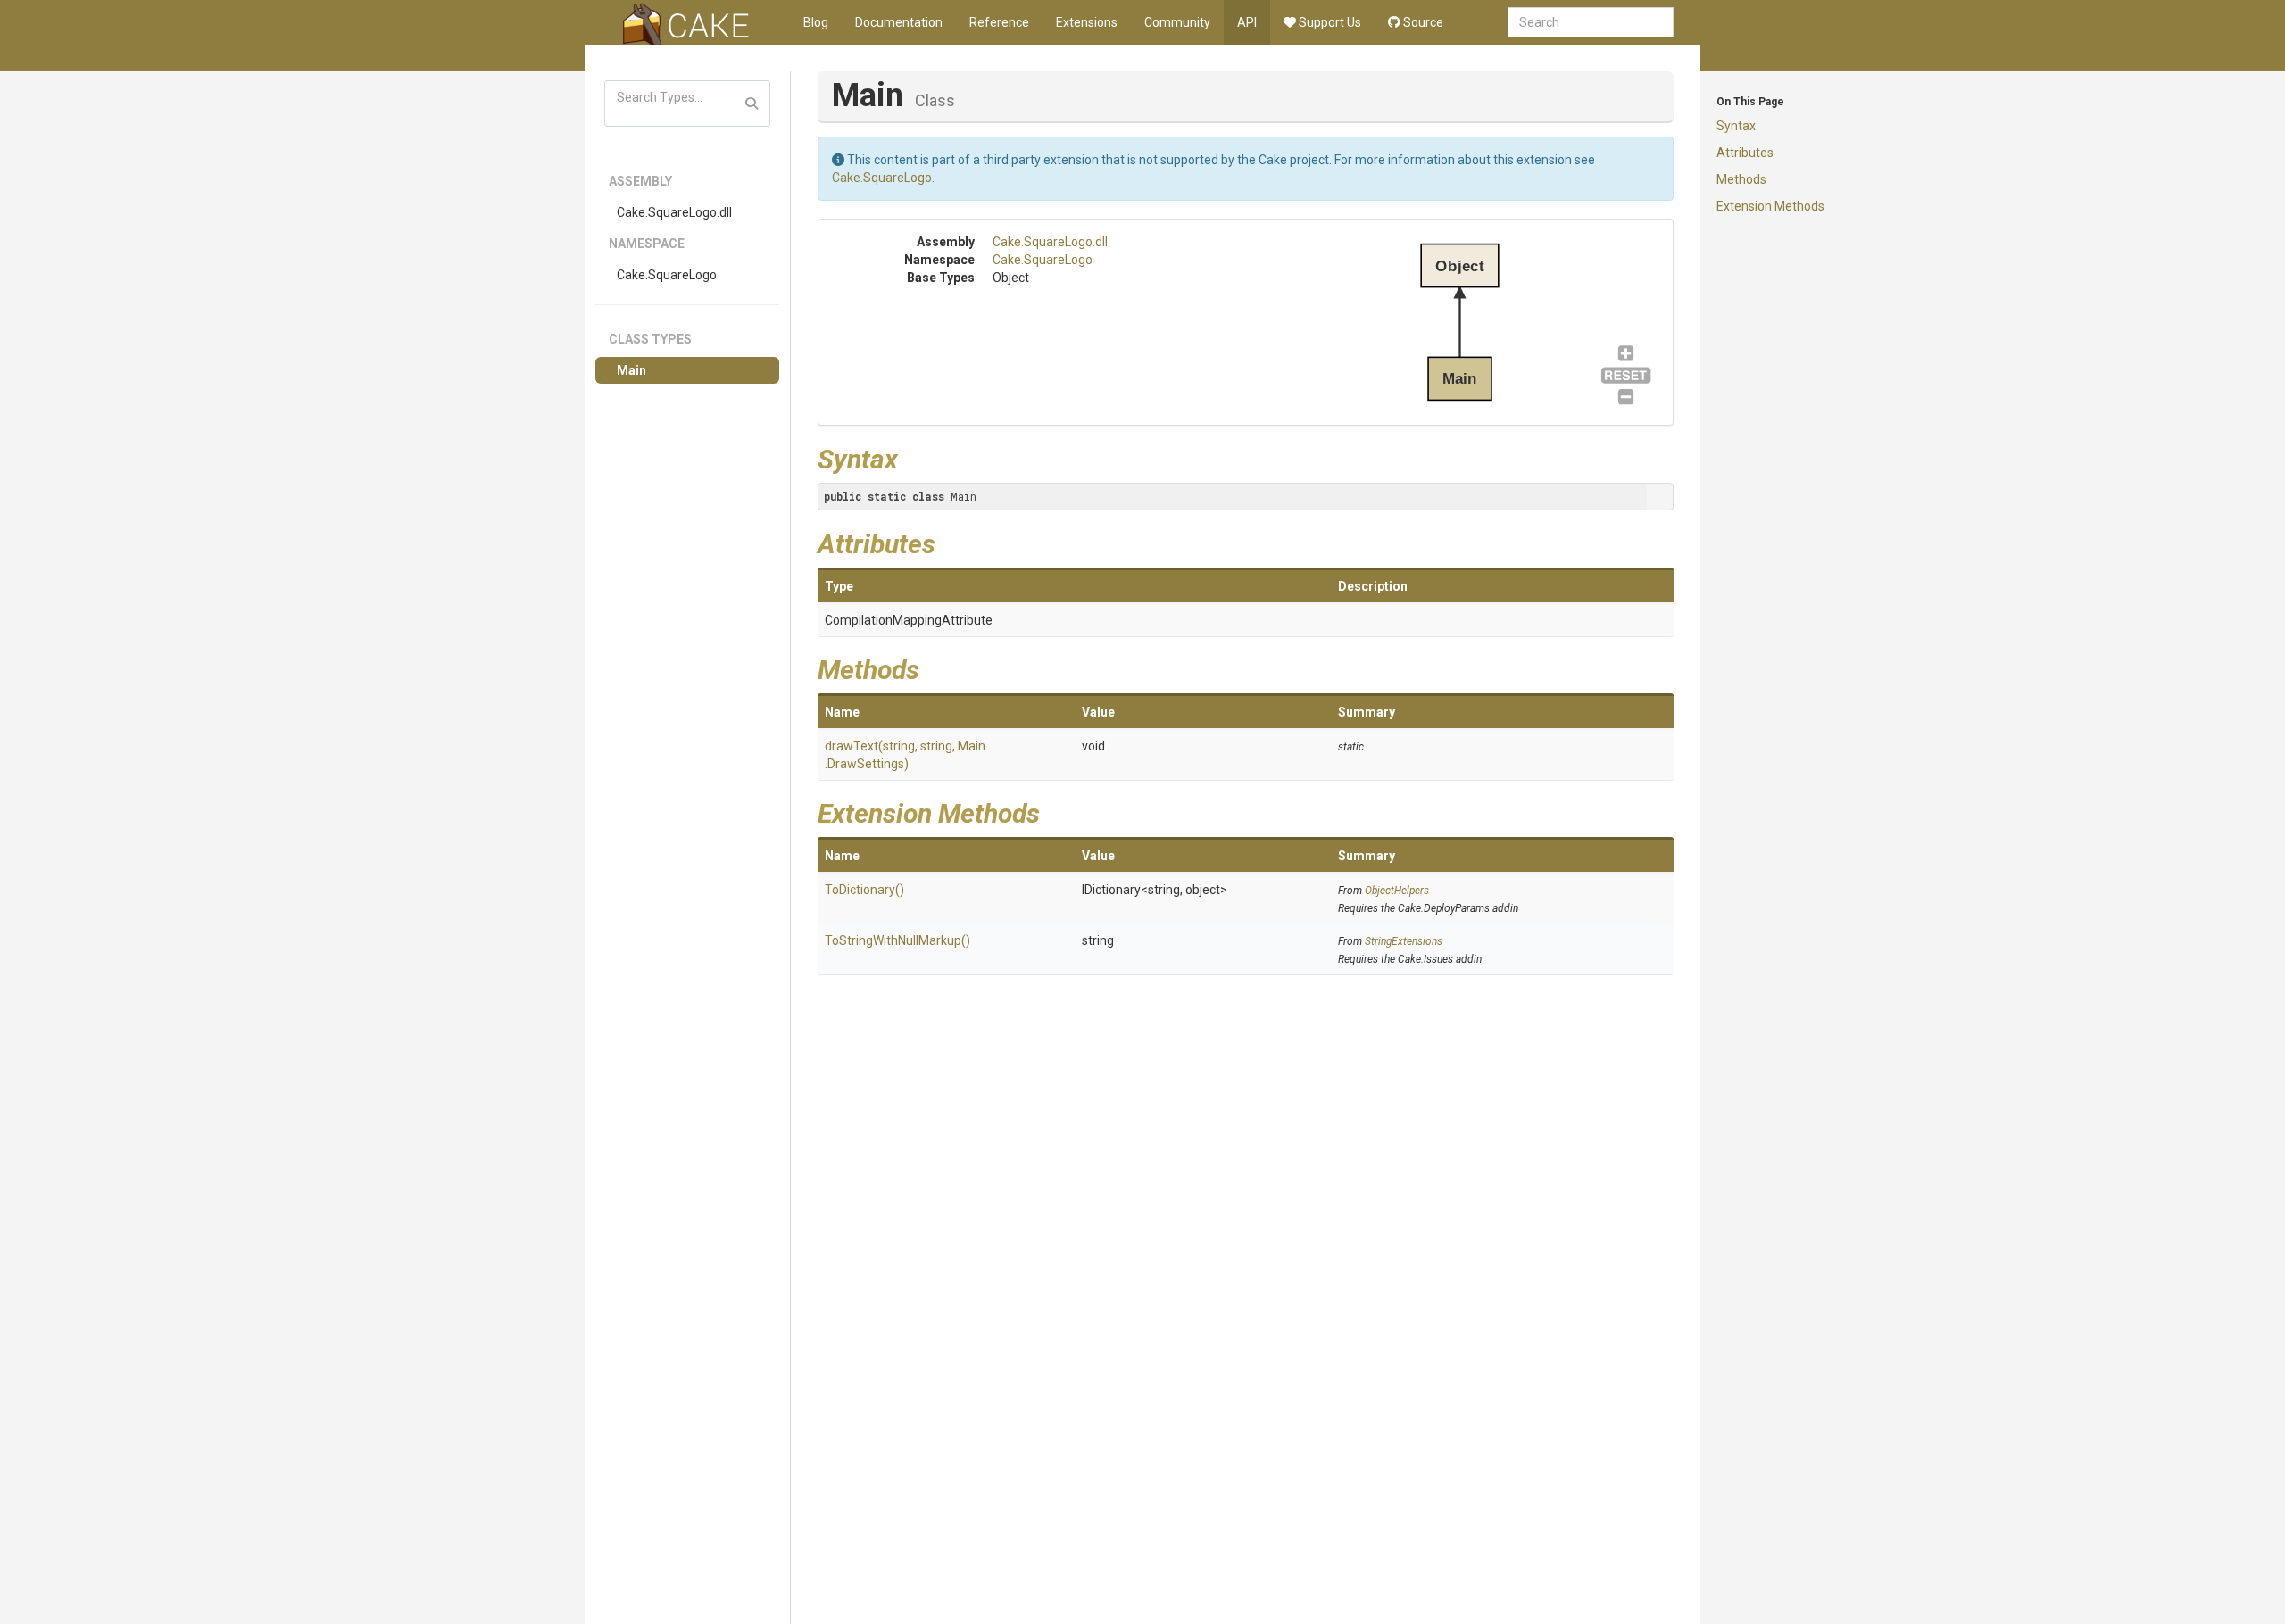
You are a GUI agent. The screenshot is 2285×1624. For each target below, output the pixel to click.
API (1247, 22)
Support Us (1329, 22)
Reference (999, 22)
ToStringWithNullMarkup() (897, 940)
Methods (1741, 179)
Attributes (1745, 153)
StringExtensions (1404, 941)
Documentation (899, 22)
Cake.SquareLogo (667, 275)
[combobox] (1591, 22)
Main (631, 370)
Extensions (1087, 22)
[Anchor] (911, 457)
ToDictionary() (864, 890)
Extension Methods (1770, 206)
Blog (816, 22)
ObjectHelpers (1397, 891)
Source (1422, 22)
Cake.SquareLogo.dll (674, 212)
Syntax (1736, 126)
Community (1177, 22)
